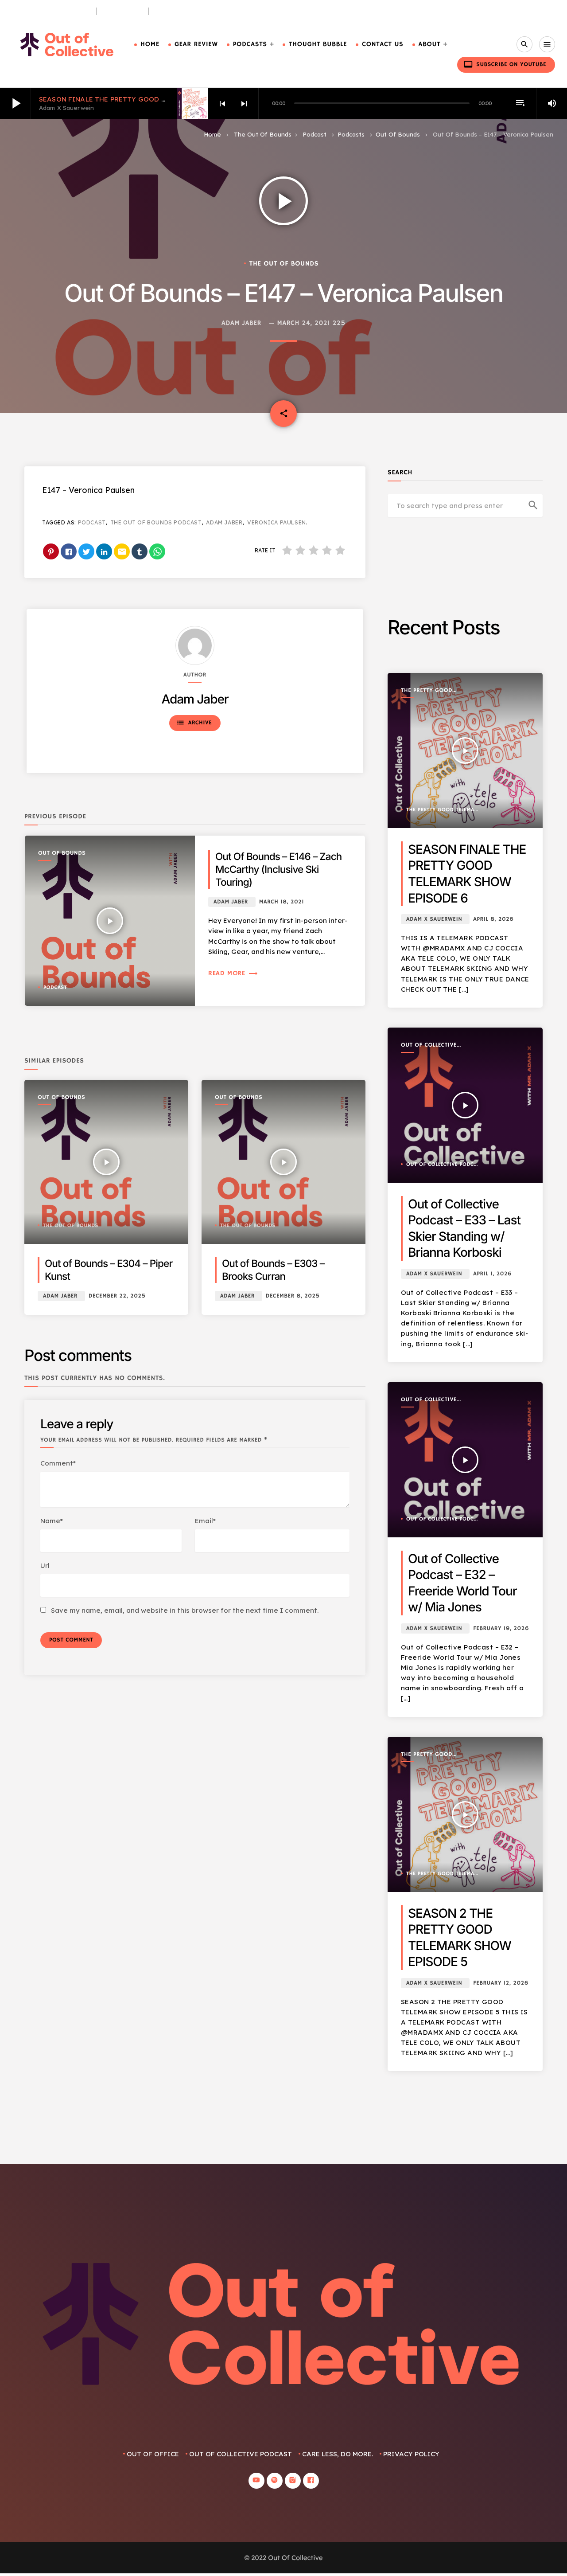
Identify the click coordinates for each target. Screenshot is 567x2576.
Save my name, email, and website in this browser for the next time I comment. (185, 1610)
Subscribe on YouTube (505, 64)
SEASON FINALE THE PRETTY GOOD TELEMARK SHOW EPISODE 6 (148, 99)
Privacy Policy (411, 2454)
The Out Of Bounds (263, 134)
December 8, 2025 (293, 1296)
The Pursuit (123, 11)
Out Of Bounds (398, 134)
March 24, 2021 (304, 323)
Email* (205, 1521)
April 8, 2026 (493, 919)
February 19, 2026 (501, 1628)
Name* (52, 1521)
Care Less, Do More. (187, 11)
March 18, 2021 (282, 902)
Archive (194, 723)
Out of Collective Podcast (429, 1046)
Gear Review (196, 45)
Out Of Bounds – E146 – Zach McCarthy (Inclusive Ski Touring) (278, 870)
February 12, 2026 (501, 1983)
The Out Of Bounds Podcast (156, 522)
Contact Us (383, 45)
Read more (233, 973)
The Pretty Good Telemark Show (427, 691)
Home (150, 45)
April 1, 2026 (492, 1274)
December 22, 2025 (117, 1296)
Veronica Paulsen (277, 522)
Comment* (58, 1463)
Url (45, 1566)
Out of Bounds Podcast (50, 11)
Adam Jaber (241, 323)
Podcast (315, 134)
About (430, 45)
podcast (92, 522)
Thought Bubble (318, 45)
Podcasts (250, 45)
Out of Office (153, 2454)
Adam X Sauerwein (434, 919)
